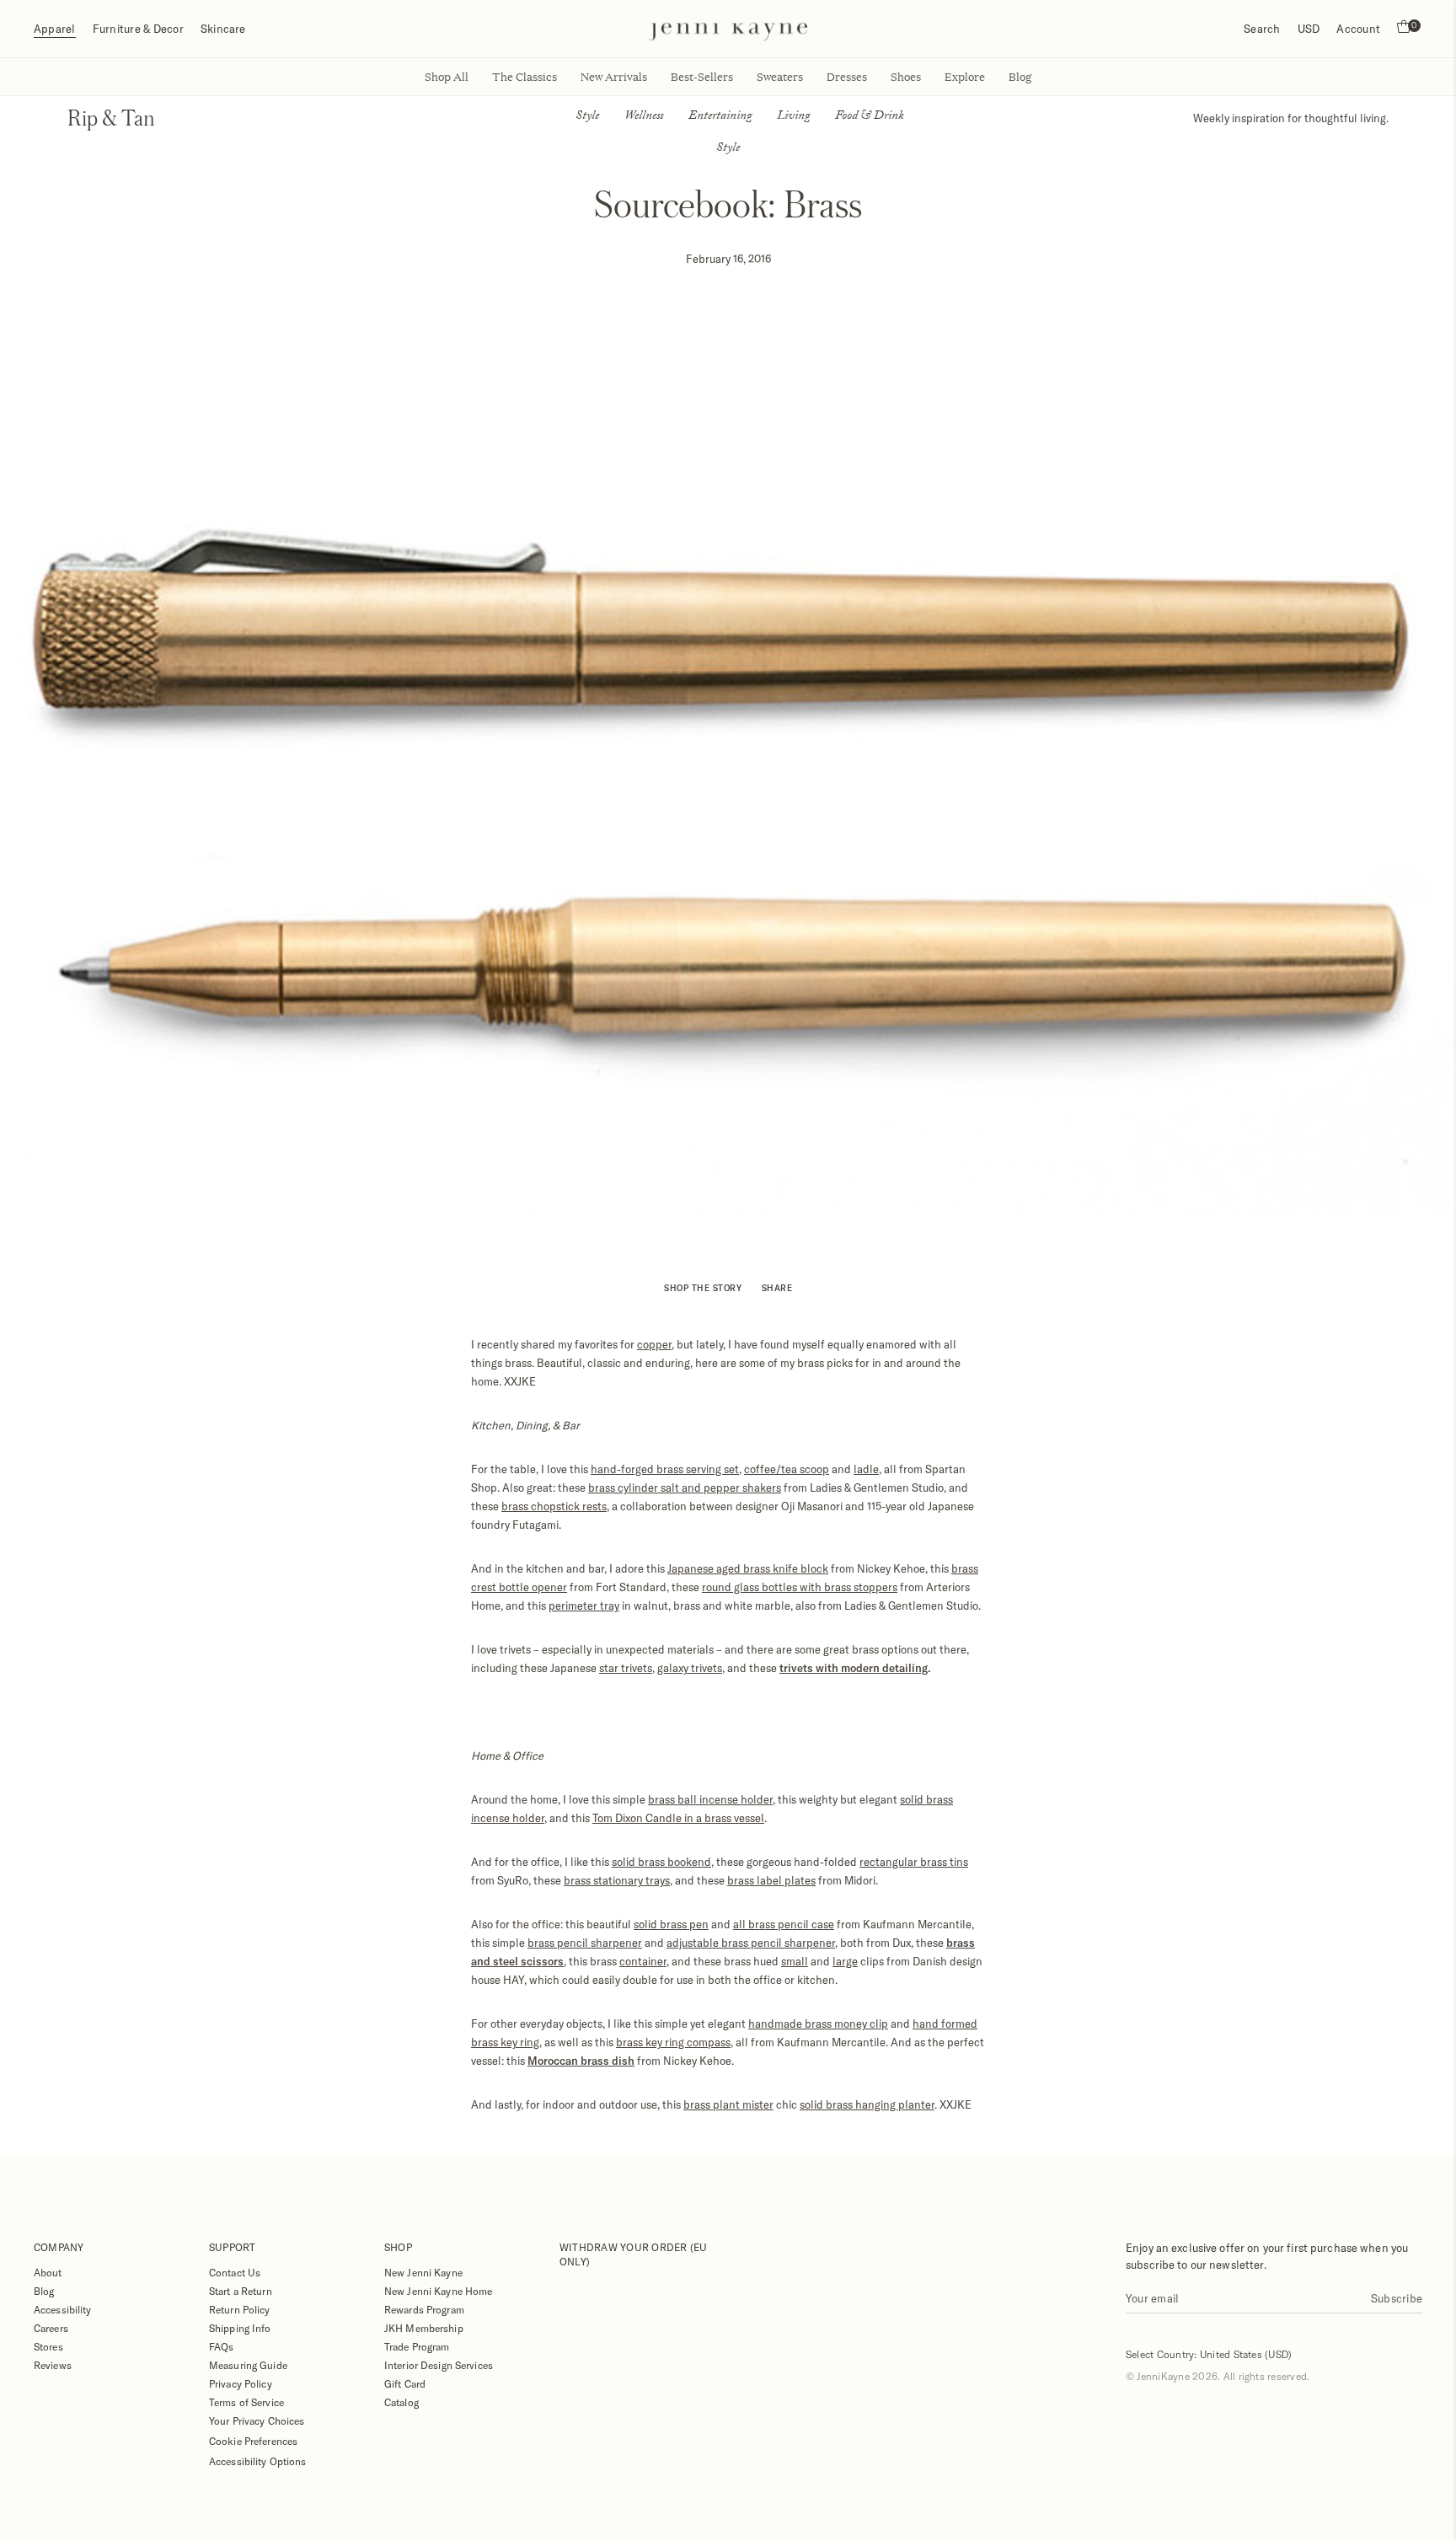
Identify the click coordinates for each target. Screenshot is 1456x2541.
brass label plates (771, 1880)
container (643, 1961)
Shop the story (703, 1288)
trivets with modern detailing (854, 1668)
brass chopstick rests (554, 1506)
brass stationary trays (617, 1880)
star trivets (626, 1668)
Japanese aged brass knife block (748, 1568)
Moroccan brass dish (581, 2061)
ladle (866, 1469)
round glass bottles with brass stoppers (800, 1587)
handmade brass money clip (818, 2024)
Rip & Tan (111, 118)
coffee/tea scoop (787, 1469)
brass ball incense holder (710, 1799)
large (845, 1961)
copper (654, 1344)
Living (793, 117)
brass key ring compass (673, 2042)
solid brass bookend (661, 1862)
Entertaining (720, 117)
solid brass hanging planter (867, 2104)
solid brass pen (671, 1924)
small (795, 1961)
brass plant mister (728, 2104)
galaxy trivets (690, 1668)
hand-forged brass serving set (665, 1469)
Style (587, 117)
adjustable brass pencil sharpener (751, 1943)
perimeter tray (584, 1606)
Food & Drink (870, 117)
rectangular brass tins (914, 1862)
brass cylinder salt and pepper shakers (685, 1488)
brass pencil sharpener (585, 1943)
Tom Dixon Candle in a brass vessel (678, 1818)
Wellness (644, 117)
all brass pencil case (784, 1924)
